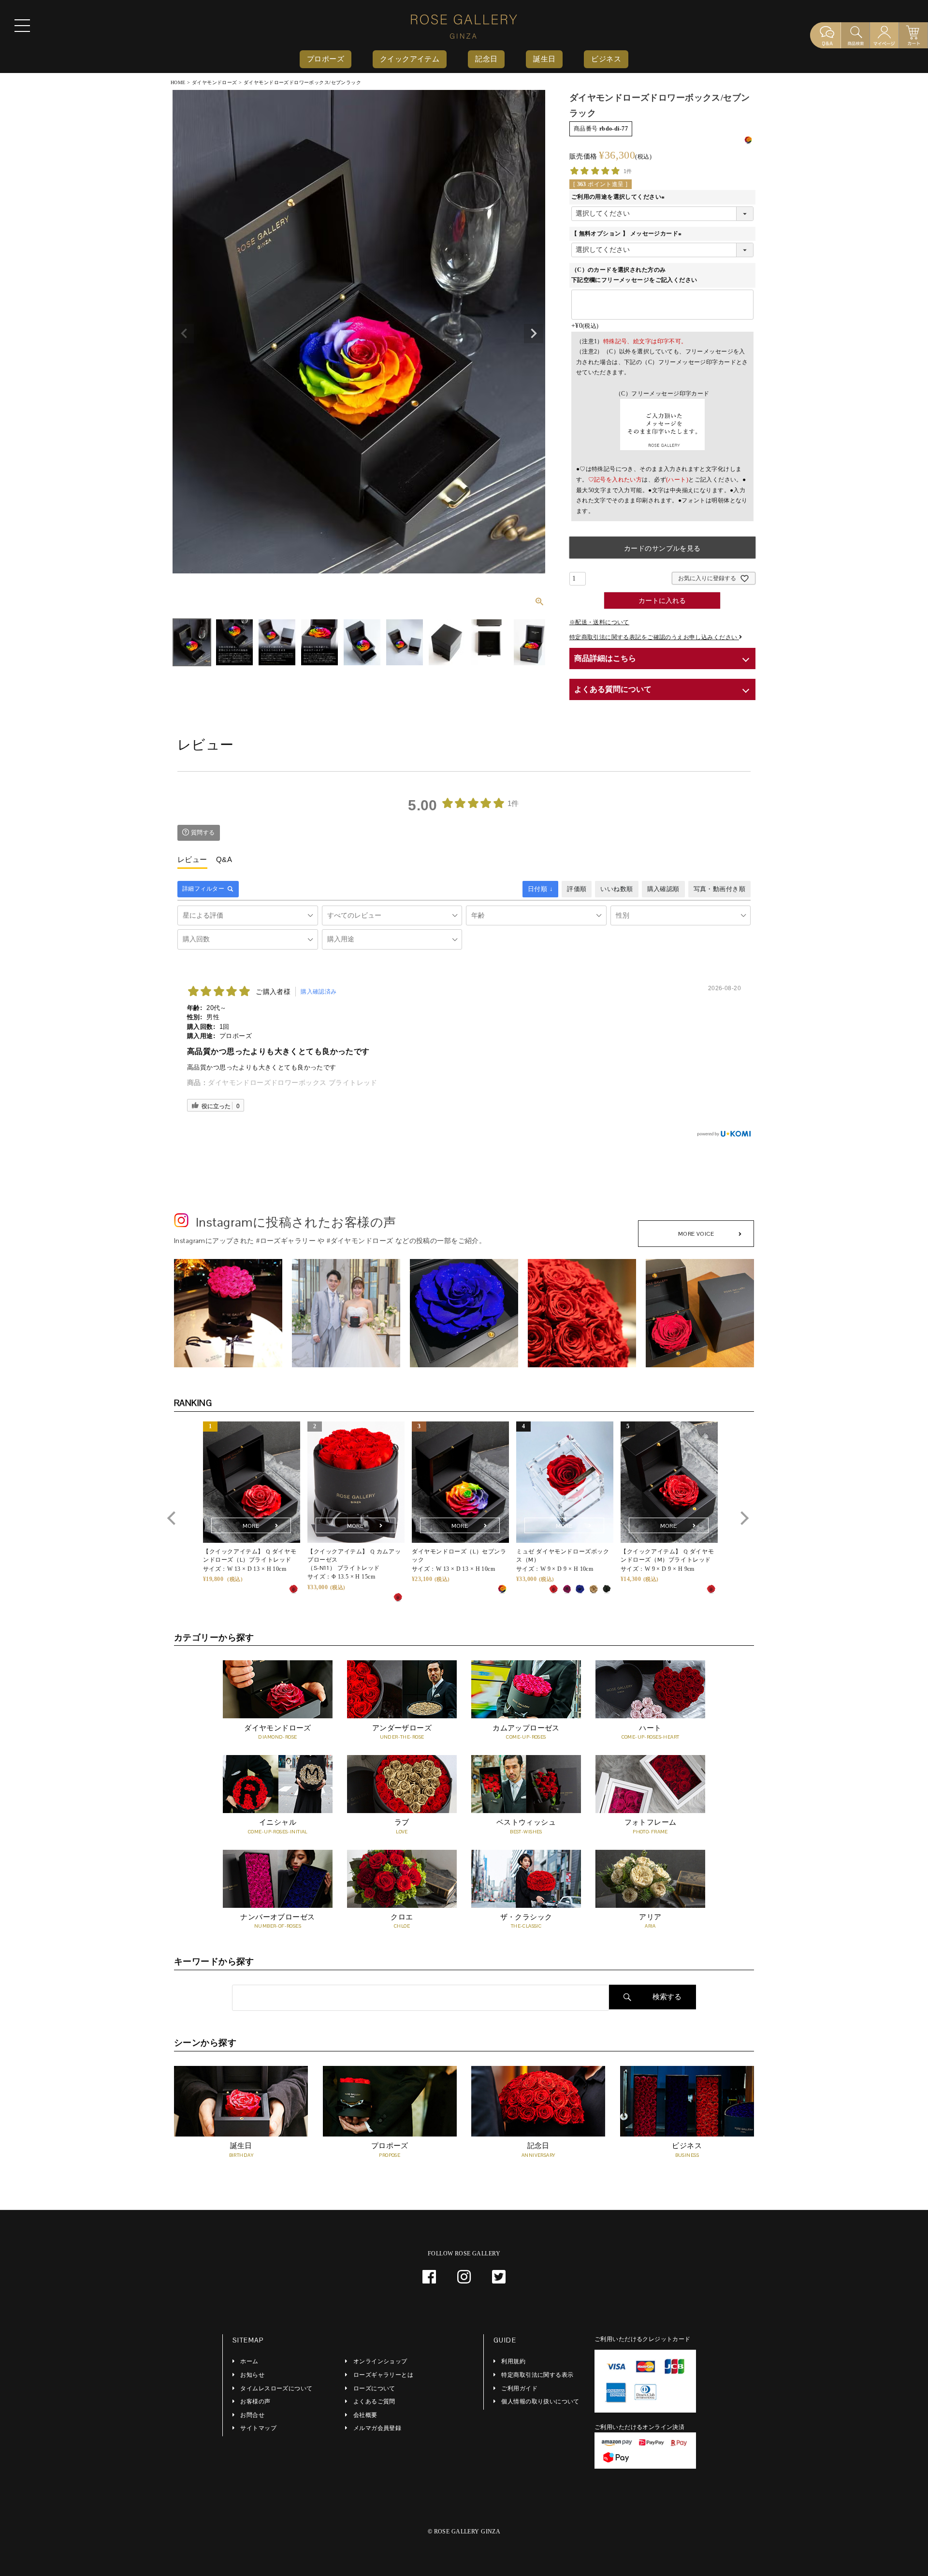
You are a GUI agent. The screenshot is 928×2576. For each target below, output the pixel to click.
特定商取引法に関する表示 (537, 2375)
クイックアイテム (410, 59)
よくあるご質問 (374, 2401)
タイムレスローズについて (276, 2388)
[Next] (742, 1518)
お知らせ (252, 2375)
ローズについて (374, 2388)
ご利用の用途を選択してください (619, 197)
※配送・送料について (599, 622)
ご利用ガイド (519, 2388)
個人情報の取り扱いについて (540, 2401)
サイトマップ (258, 2428)
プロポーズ (326, 59)
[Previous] (174, 1518)
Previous (184, 334)
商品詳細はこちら (605, 658)
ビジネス (606, 59)
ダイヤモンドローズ (215, 82)
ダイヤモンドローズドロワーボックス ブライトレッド (293, 1083)
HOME (178, 82)
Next (534, 334)
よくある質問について (613, 689)
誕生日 (544, 59)
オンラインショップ (380, 2361)
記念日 (486, 59)
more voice (696, 1234)
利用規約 (513, 2361)
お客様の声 (255, 2401)
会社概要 (365, 2415)
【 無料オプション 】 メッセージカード (628, 234)
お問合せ (252, 2415)
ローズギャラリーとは (383, 2375)
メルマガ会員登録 (377, 2428)
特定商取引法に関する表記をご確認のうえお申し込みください (654, 637)
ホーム (249, 2361)
